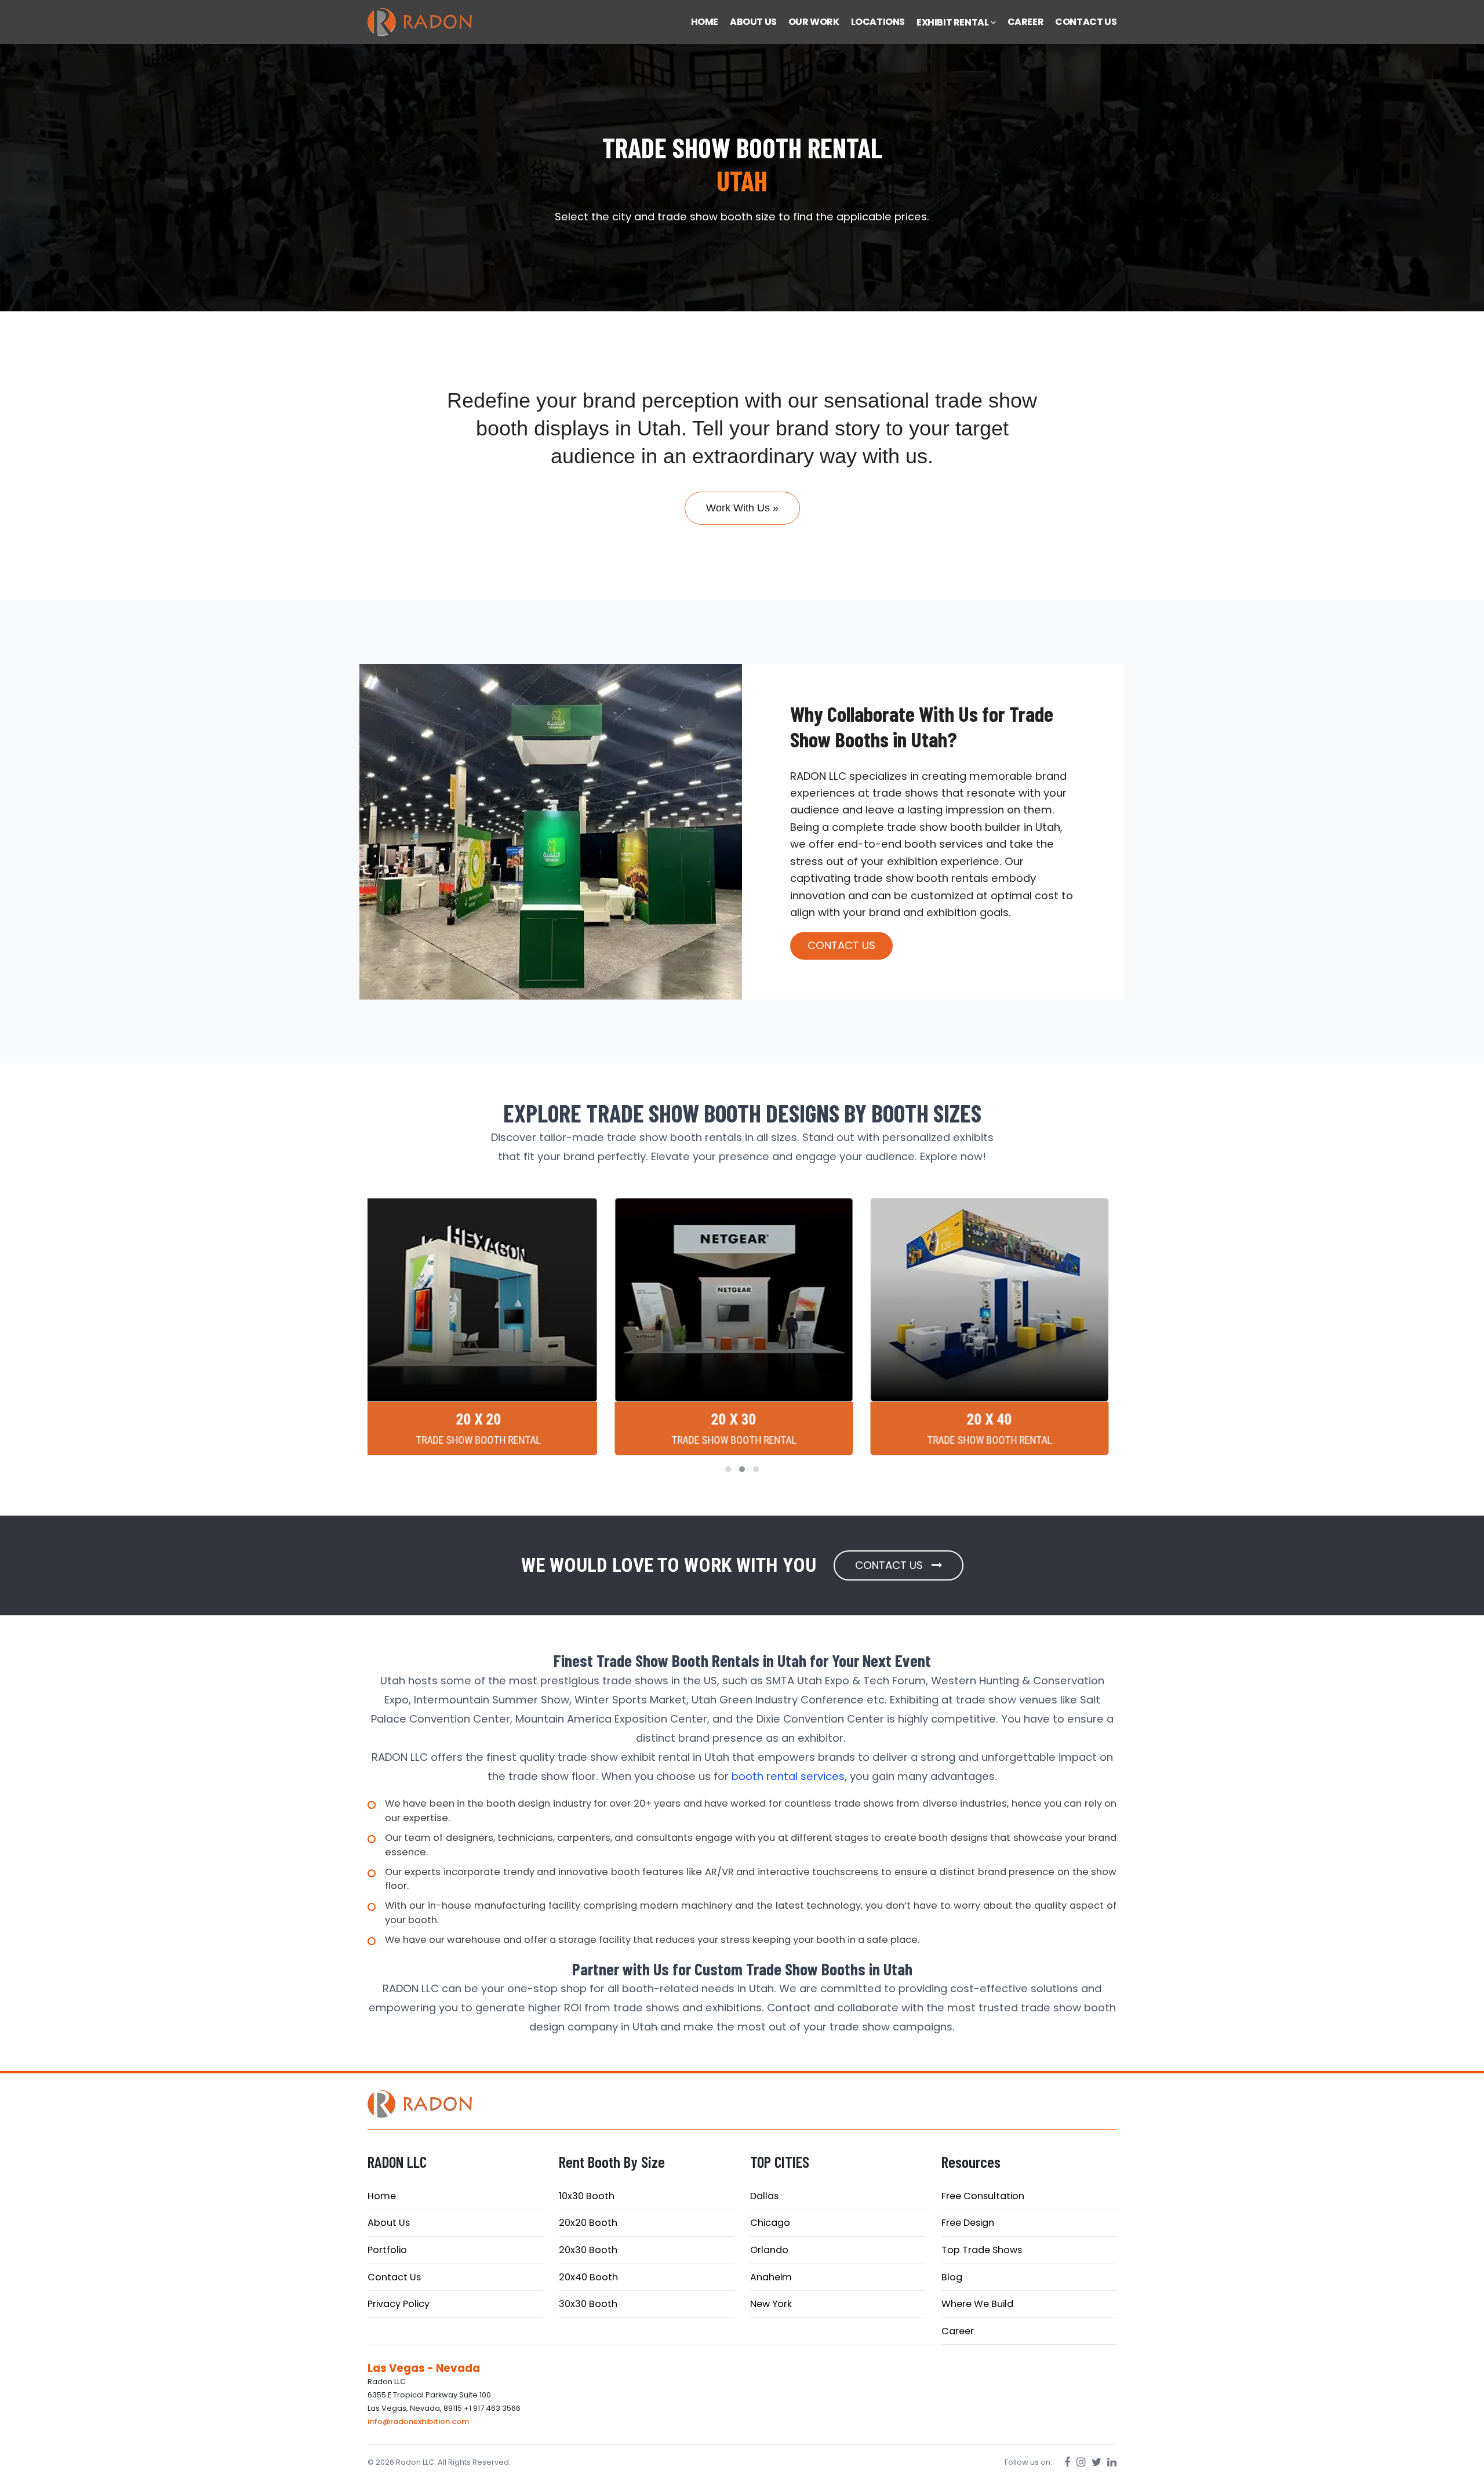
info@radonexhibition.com (418, 2422)
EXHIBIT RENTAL (953, 22)
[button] (728, 1469)
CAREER (1026, 22)
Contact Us (394, 2277)
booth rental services (788, 1776)
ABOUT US (753, 22)
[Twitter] (1096, 2462)
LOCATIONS (878, 22)
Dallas (764, 2196)
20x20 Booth (588, 2223)
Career (958, 2331)
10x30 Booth (587, 2196)
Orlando (769, 2250)
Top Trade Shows (982, 2250)
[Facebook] (1067, 2462)
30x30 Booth (588, 2304)
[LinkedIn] (1112, 2462)
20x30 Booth (588, 2250)
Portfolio (387, 2250)
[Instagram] (1081, 2462)
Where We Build (977, 2304)
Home (382, 2196)
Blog (952, 2277)
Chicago (770, 2223)
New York (771, 2304)
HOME (705, 22)
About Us (389, 2223)
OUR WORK (814, 22)
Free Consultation (983, 2196)
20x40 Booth (588, 2277)
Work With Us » (742, 508)
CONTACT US (1086, 22)
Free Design (968, 2223)
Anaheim (771, 2277)
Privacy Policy (399, 2304)
